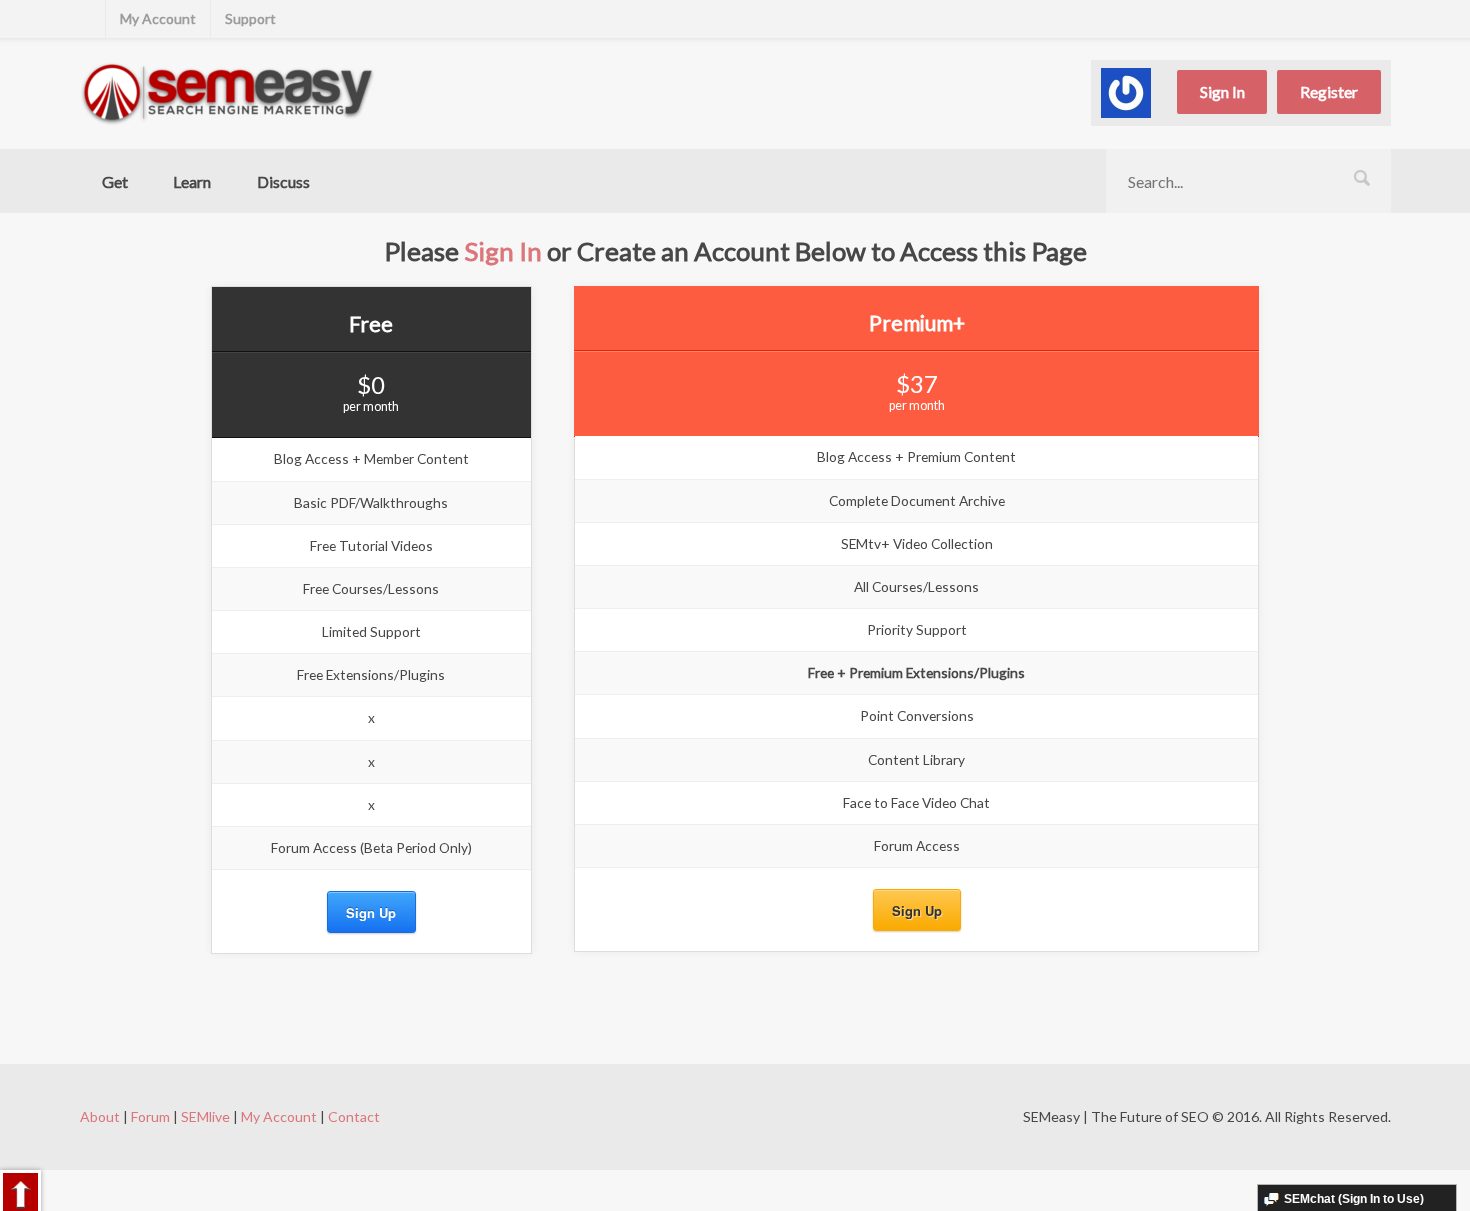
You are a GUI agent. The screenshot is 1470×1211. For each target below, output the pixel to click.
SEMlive (205, 1116)
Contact (354, 1116)
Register (1329, 91)
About (100, 1116)
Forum (150, 1116)
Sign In (1222, 91)
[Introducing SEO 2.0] (228, 93)
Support (250, 18)
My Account (158, 18)
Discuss (283, 181)
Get (115, 181)
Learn (192, 181)
